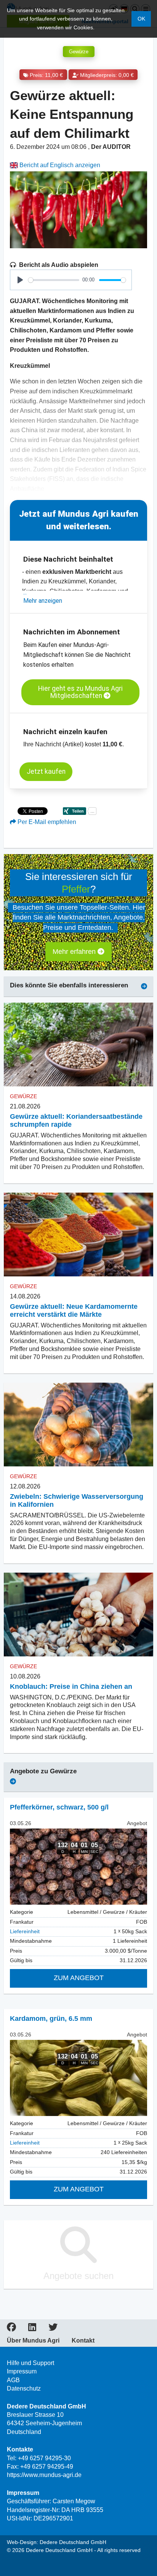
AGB (13, 2380)
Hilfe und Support (30, 2363)
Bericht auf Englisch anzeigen (59, 165)
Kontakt (83, 2341)
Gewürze (79, 52)
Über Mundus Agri (33, 2341)
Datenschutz (24, 2388)
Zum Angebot (79, 1978)
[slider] (54, 280)
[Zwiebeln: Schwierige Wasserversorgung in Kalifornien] (78, 1425)
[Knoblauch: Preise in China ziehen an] (78, 1615)
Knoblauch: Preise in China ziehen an (71, 1686)
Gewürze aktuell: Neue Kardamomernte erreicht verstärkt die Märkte (74, 1310)
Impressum (22, 2371)
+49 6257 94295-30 (44, 2458)
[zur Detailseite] (78, 1867)
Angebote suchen (78, 2276)
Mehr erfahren (75, 952)
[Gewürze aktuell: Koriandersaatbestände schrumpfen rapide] (78, 1045)
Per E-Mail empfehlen (46, 822)
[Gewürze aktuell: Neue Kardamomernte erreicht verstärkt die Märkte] (78, 1235)
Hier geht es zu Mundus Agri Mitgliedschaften (80, 692)
